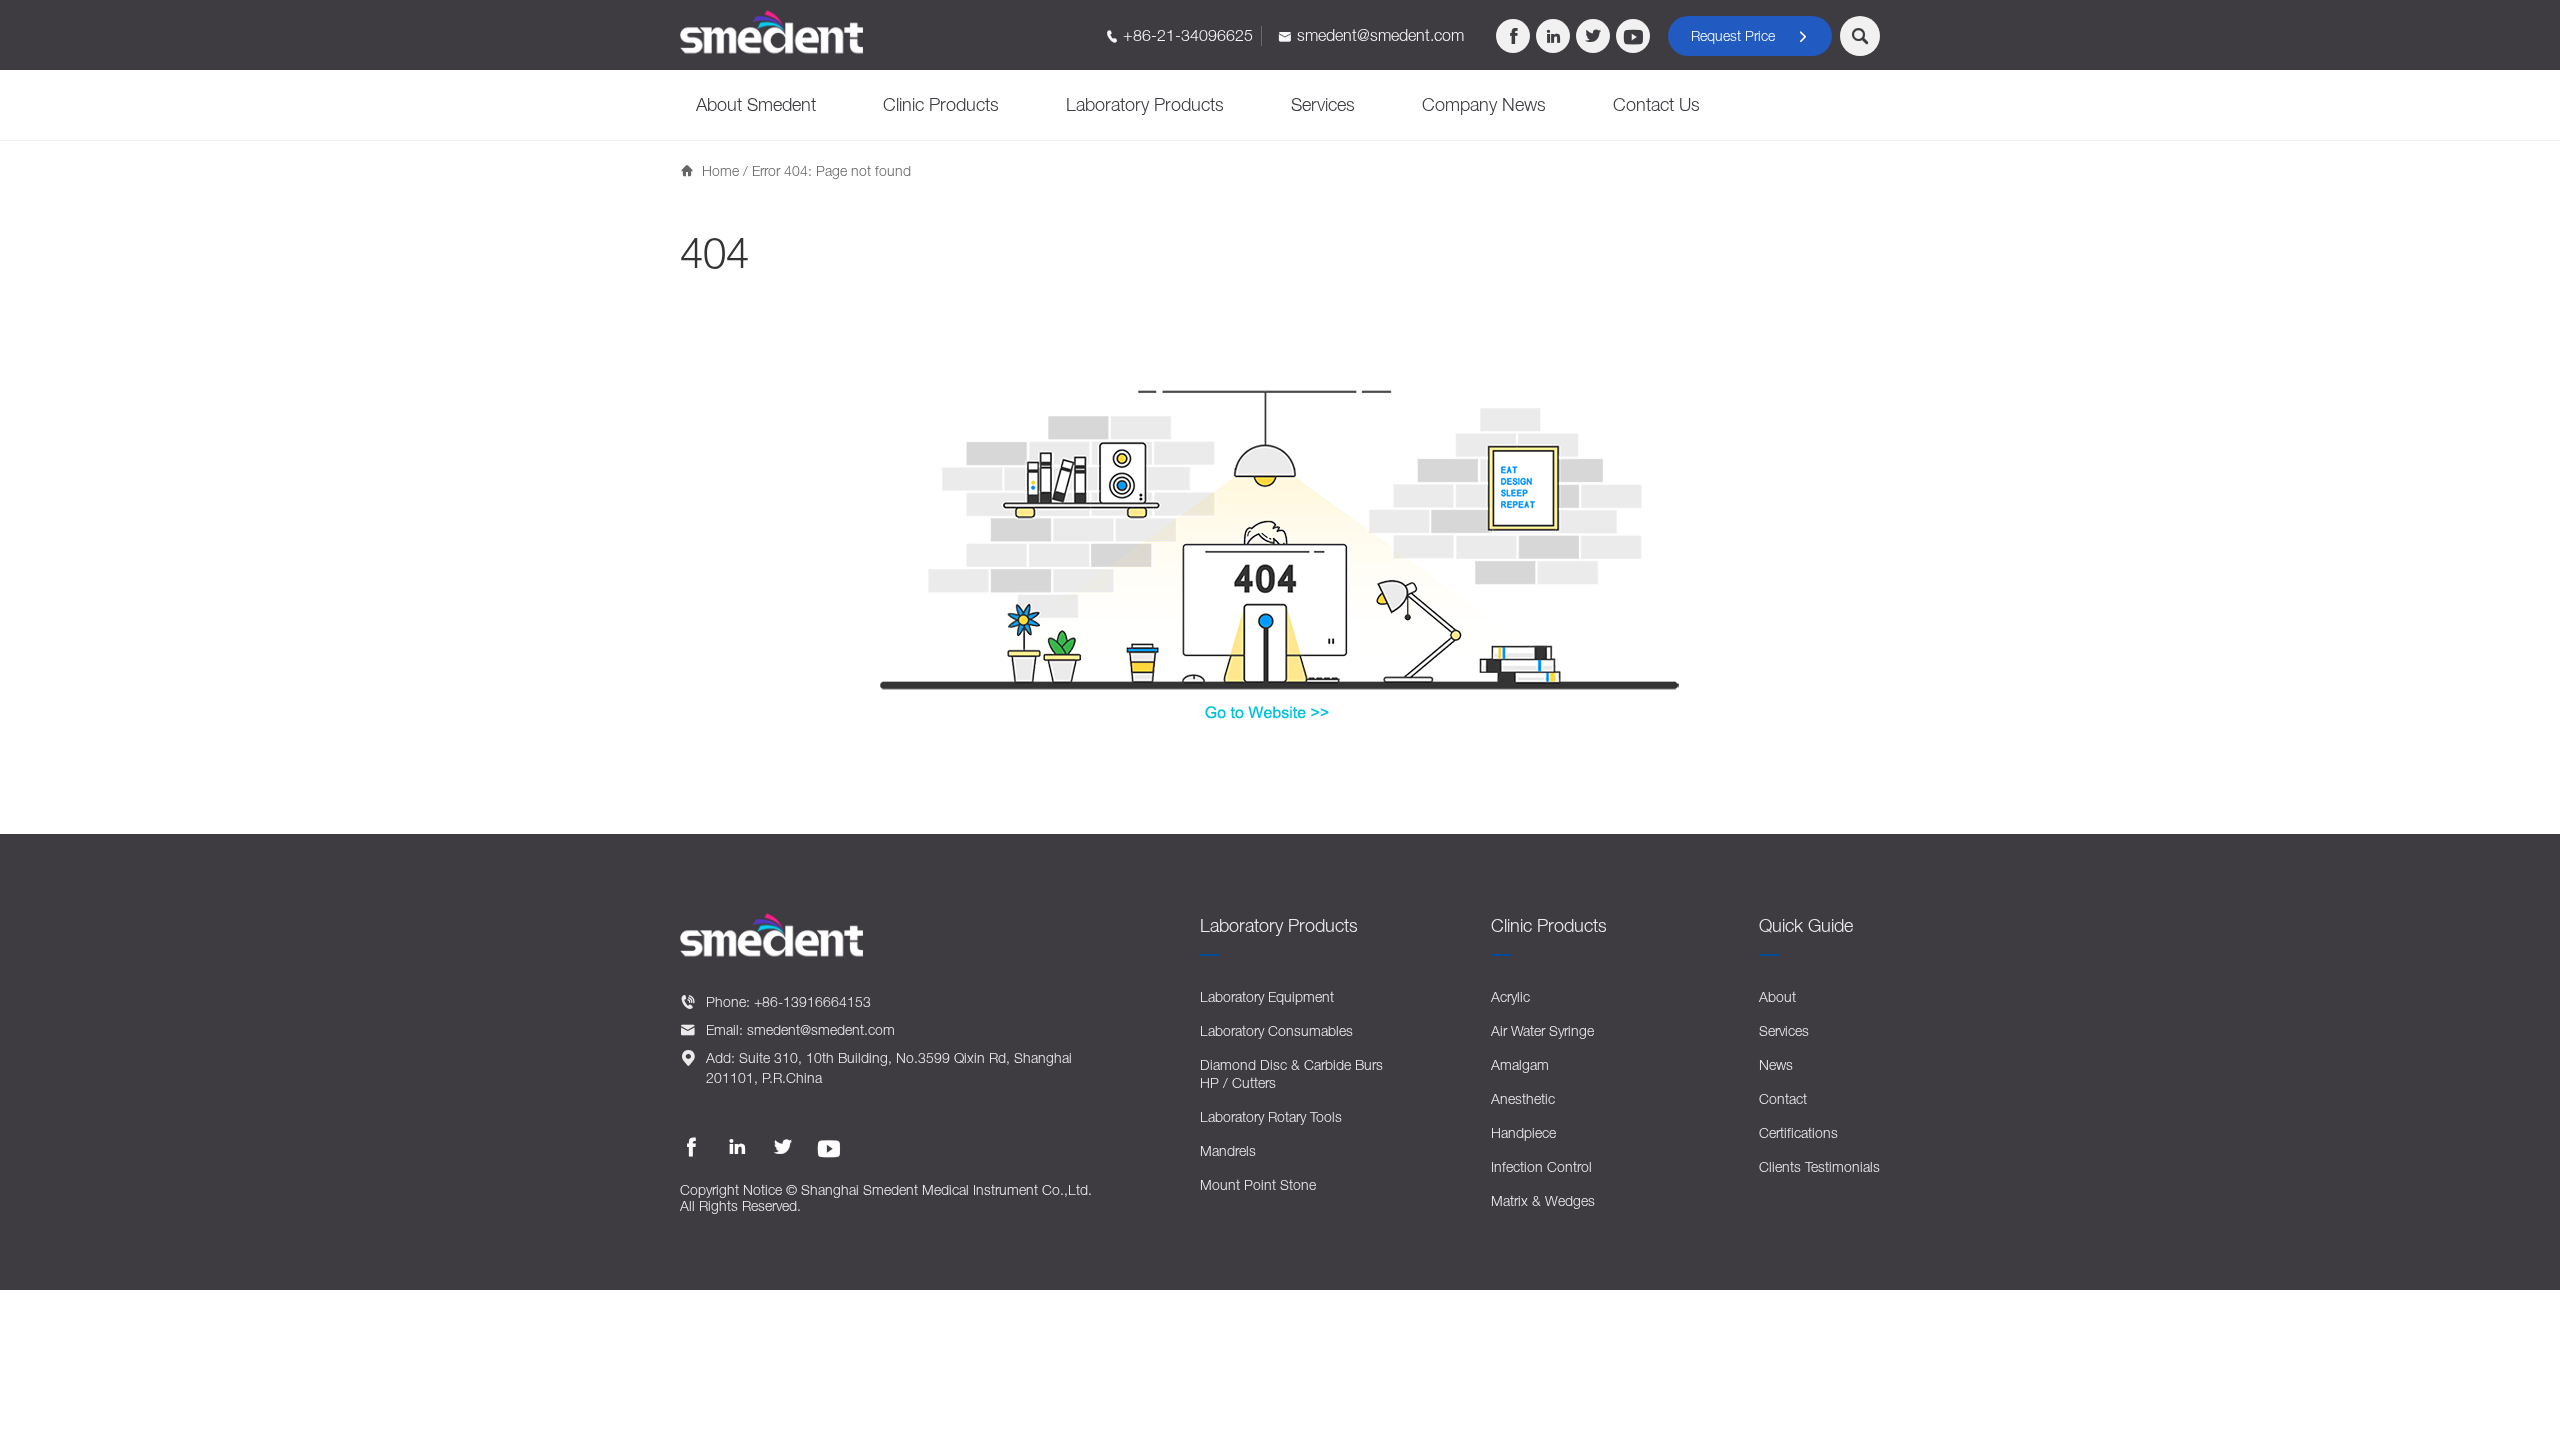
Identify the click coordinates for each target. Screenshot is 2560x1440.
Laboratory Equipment (1267, 996)
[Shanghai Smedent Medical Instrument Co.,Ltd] (772, 32)
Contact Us (1656, 104)
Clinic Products (941, 104)
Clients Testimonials (1819, 1166)
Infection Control (1541, 1166)
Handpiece (1523, 1132)
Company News (1484, 104)
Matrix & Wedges (1543, 1200)
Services (1323, 104)
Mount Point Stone (1258, 1184)
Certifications (1798, 1132)
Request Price (1750, 35)
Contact (1783, 1098)
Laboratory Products (1145, 104)
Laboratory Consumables (1276, 1030)
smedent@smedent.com (1380, 35)
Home (720, 170)
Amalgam (1520, 1064)
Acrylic (1510, 996)
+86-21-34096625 (1188, 35)
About (1777, 996)
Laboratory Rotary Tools (1271, 1116)
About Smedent (756, 104)
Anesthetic (1523, 1098)
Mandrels (1228, 1150)
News (1776, 1064)
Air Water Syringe (1542, 1030)
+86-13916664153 (812, 1001)
